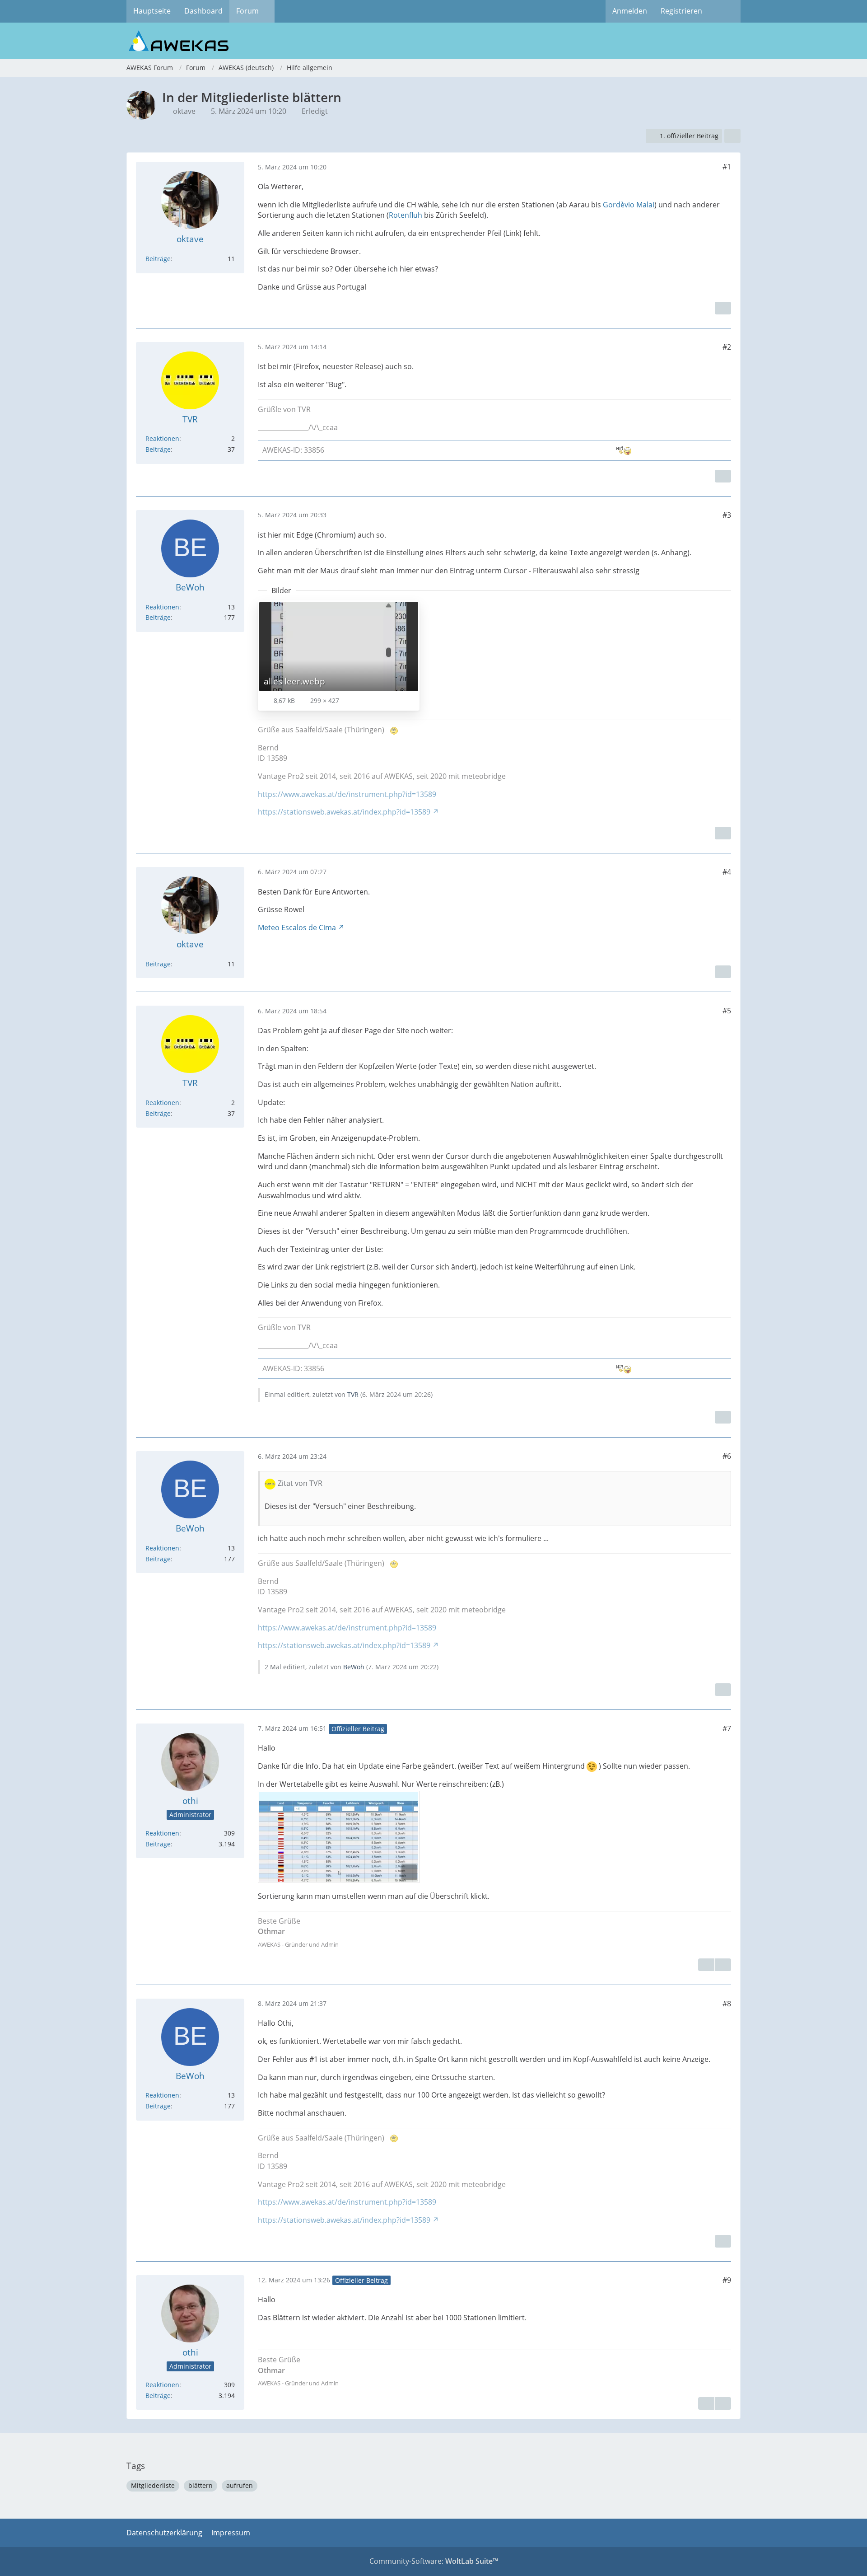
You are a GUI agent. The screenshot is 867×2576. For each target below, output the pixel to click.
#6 (727, 1456)
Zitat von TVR (300, 1483)
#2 (727, 347)
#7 (727, 1728)
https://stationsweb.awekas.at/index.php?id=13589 (344, 812)
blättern (200, 2485)
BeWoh (354, 1667)
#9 (727, 2280)
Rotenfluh (406, 215)
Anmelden (630, 11)
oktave (184, 111)
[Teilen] (732, 136)
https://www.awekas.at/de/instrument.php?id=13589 (347, 794)
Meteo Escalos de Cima (297, 927)
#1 (727, 167)
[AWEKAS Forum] (433, 41)
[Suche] (725, 11)
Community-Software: (434, 2561)
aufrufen (240, 2485)
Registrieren (681, 11)
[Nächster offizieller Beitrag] (723, 1965)
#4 (727, 872)
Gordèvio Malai (629, 205)
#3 (727, 515)
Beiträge (158, 259)
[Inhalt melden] (723, 308)
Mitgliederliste (153, 2485)
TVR (353, 1394)
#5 (727, 1011)
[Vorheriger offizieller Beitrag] (723, 2403)
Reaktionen (162, 438)
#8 (727, 2004)
